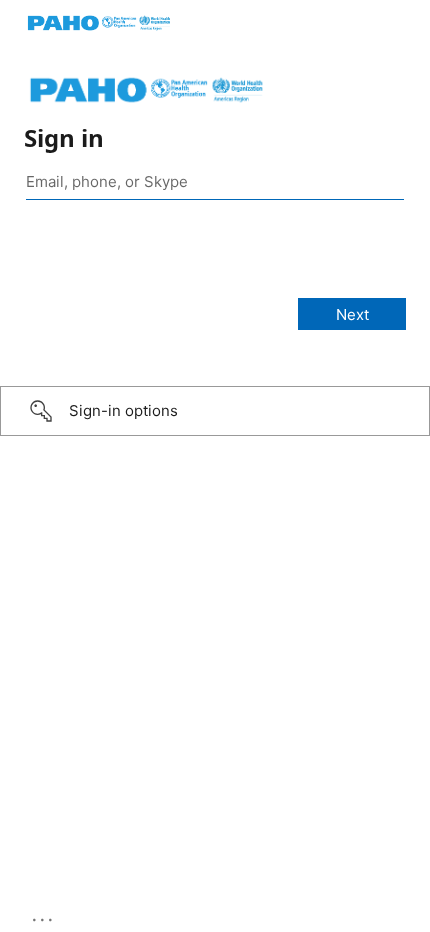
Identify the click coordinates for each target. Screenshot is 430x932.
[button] (215, 411)
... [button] (44, 915)
